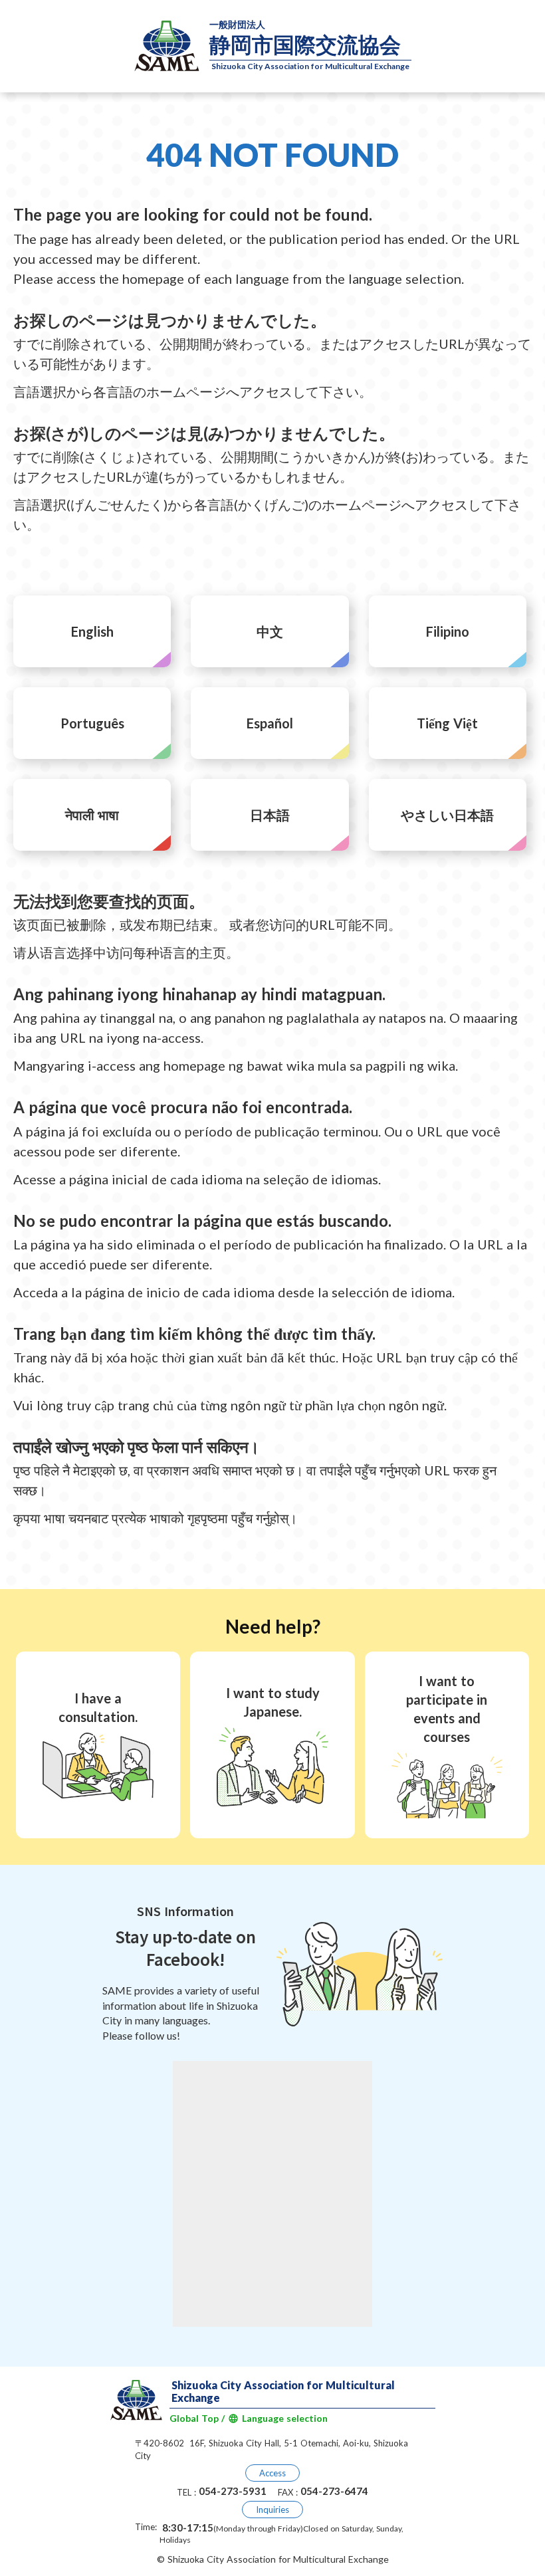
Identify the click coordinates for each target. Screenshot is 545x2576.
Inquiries (272, 2510)
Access (272, 2473)
